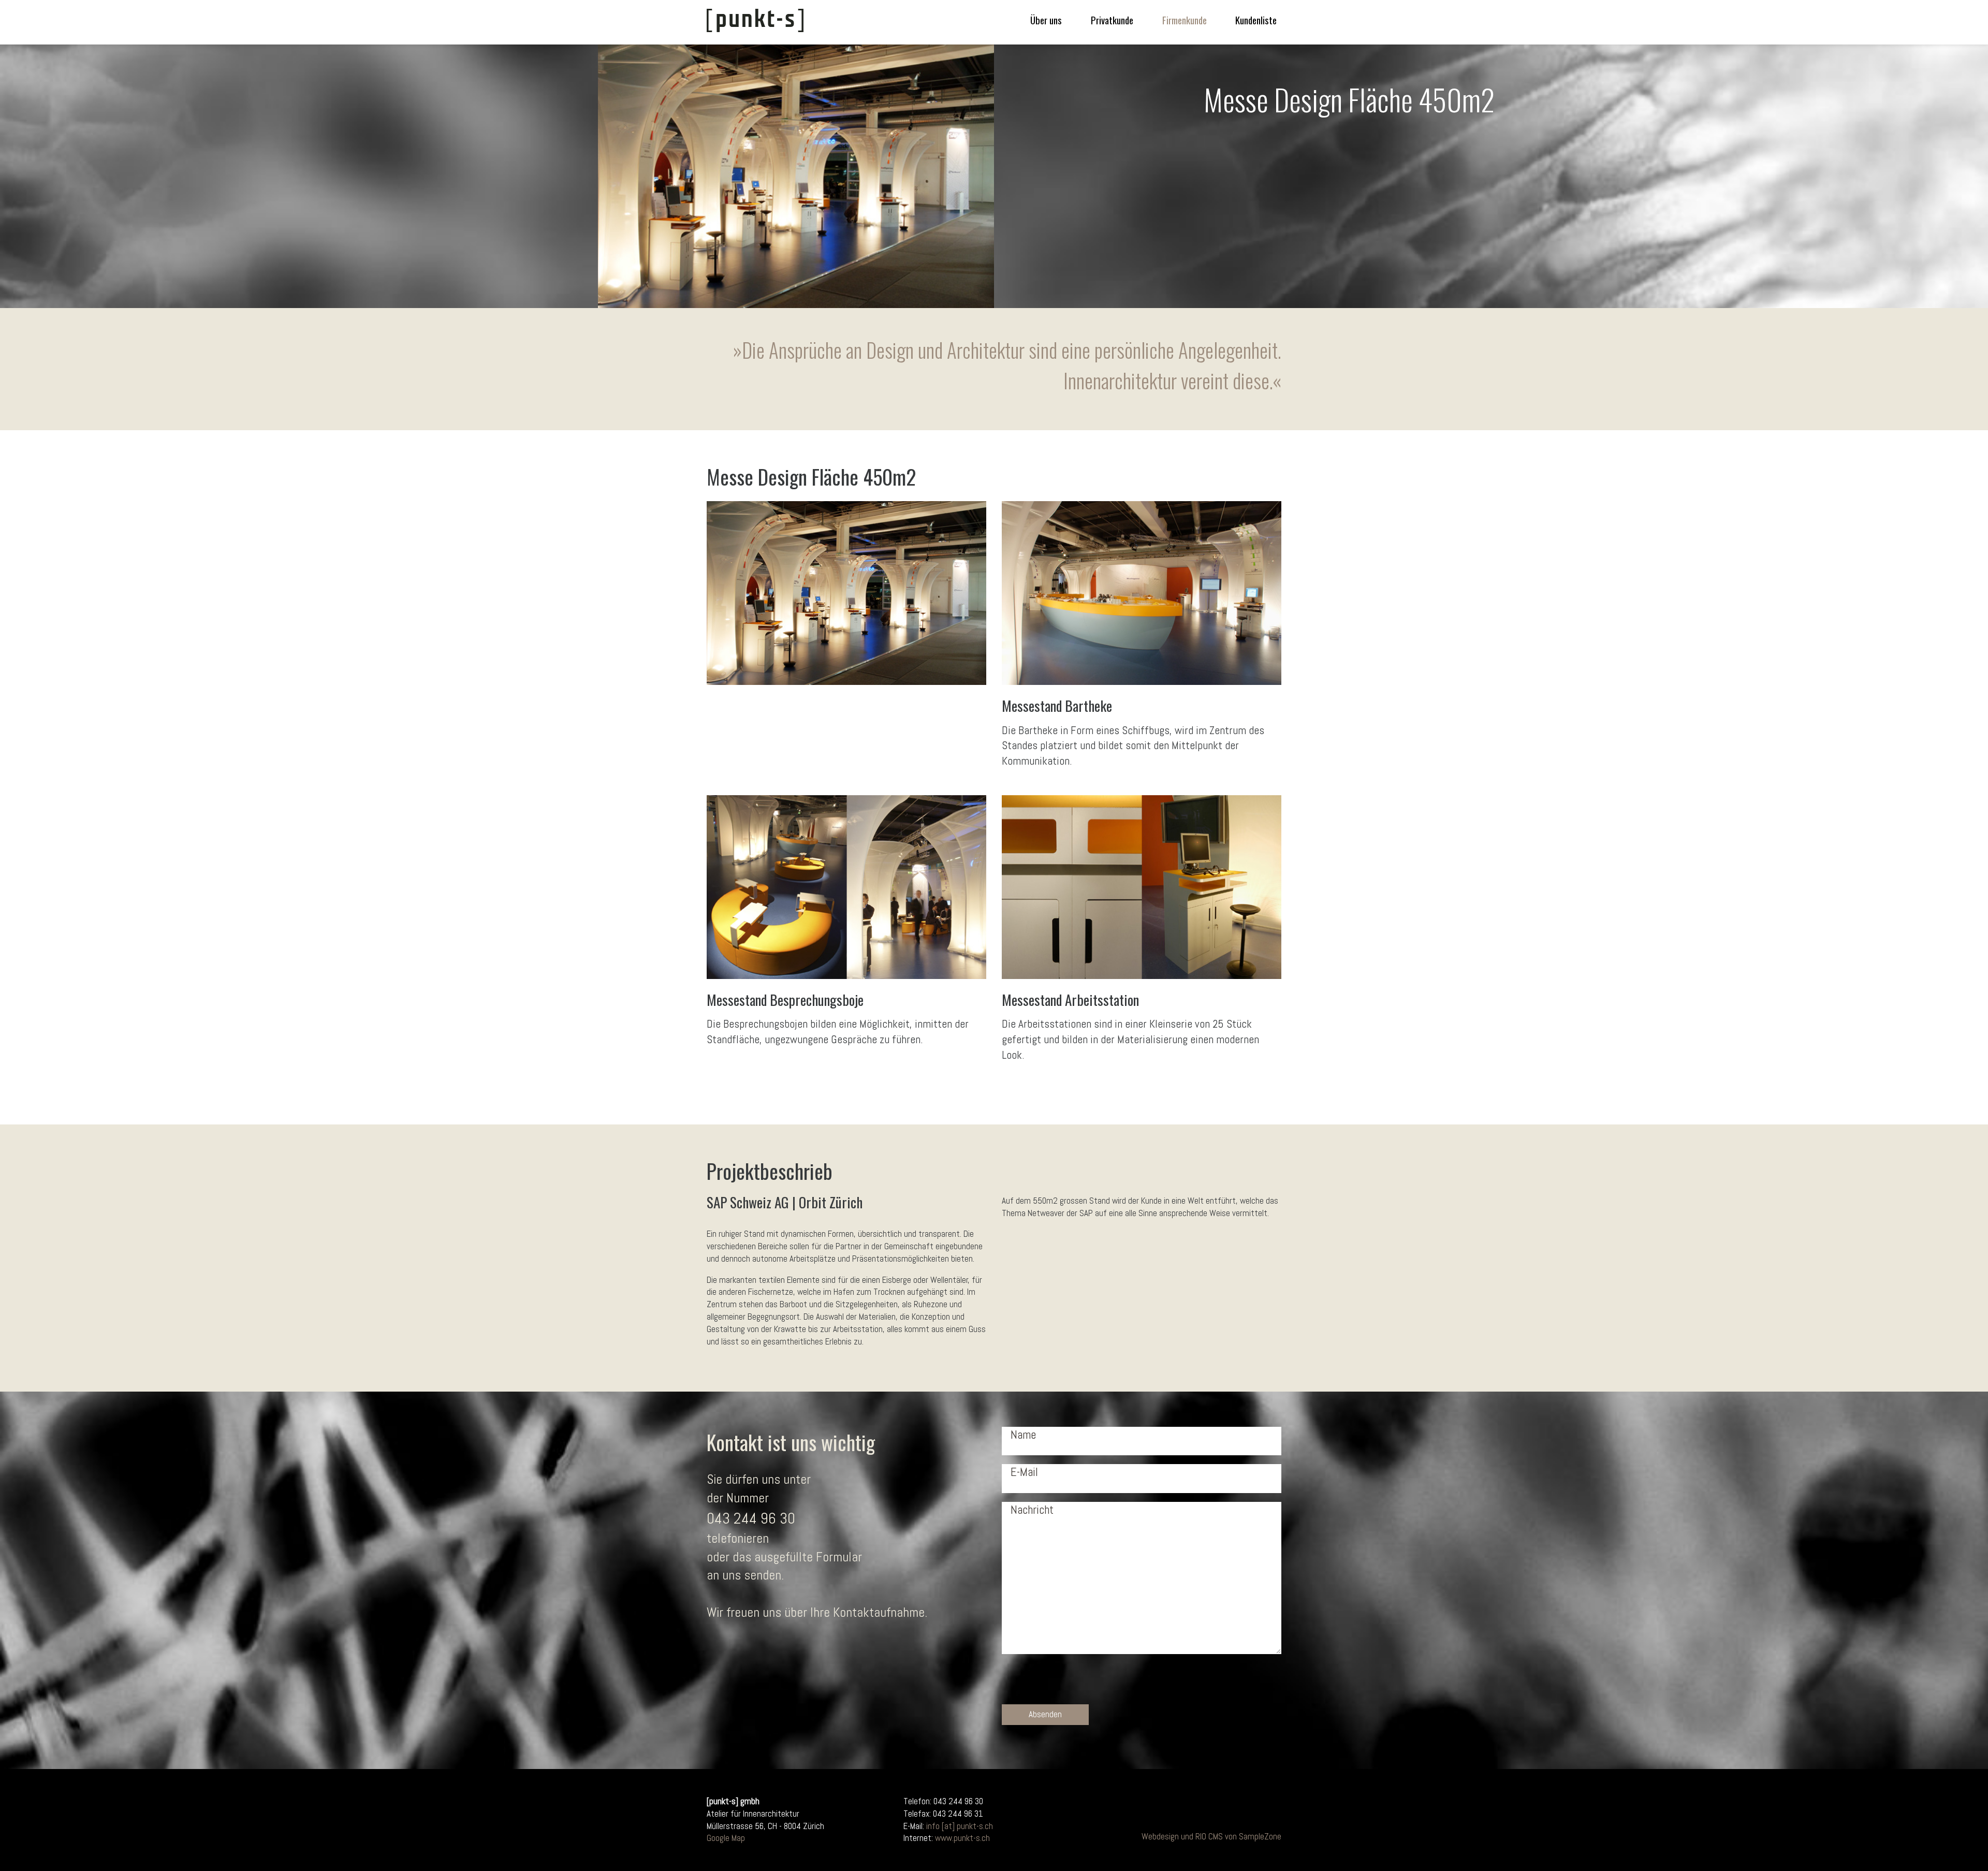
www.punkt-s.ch (962, 1838)
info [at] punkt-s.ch (960, 1826)
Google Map (726, 1838)
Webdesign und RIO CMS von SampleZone (1211, 1836)
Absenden (1045, 1714)
